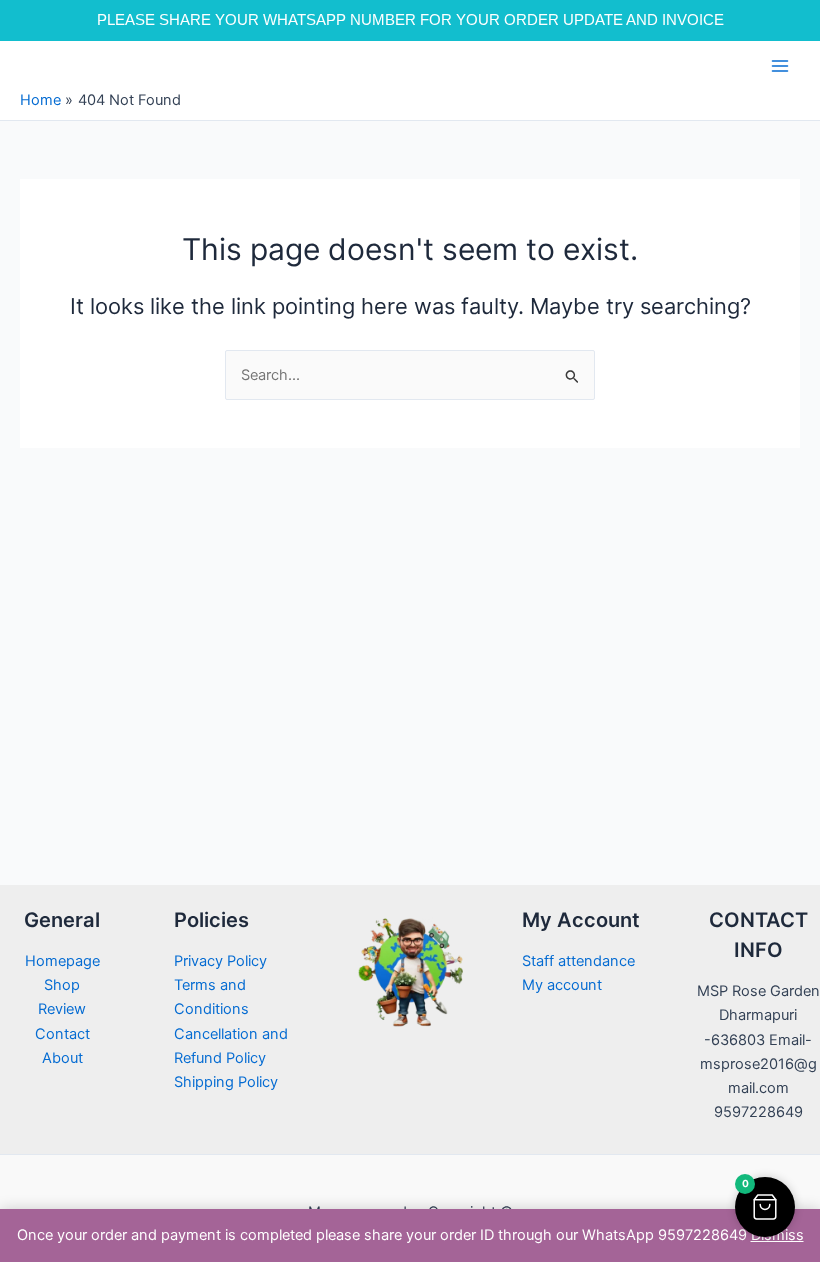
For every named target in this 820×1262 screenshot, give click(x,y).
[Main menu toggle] (780, 66)
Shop (62, 985)
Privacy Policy (220, 961)
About (62, 1058)
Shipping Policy (226, 1082)
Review (62, 1009)
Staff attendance (578, 961)
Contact (62, 1034)
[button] (765, 1207)
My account (562, 985)
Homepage (62, 961)
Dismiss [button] (777, 1235)
